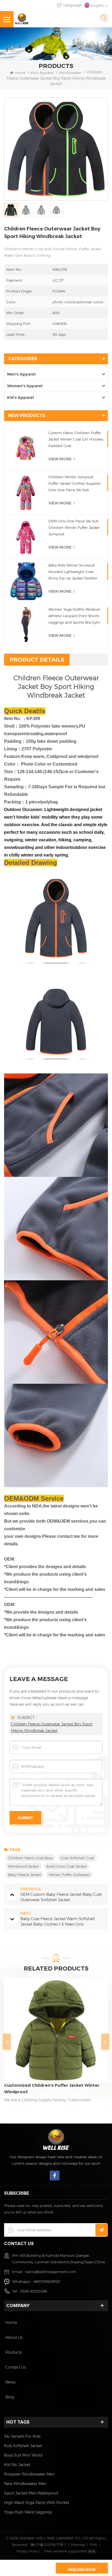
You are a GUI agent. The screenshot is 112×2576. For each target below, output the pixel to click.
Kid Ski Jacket (17, 2465)
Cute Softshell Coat (77, 1858)
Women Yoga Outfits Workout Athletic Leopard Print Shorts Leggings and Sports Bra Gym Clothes (74, 616)
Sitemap (78, 2545)
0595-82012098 (34, 2291)
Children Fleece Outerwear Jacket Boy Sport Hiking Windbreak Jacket (52, 1727)
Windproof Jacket (23, 1866)
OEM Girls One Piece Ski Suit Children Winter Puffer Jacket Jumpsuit (74, 527)
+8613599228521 (47, 2281)
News (10, 2382)
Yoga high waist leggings (28, 2512)
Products (14, 2352)
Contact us (16, 2367)
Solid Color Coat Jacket (66, 1866)
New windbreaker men (25, 2484)
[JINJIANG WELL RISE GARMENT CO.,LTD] (22, 19)
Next (105, 2042)
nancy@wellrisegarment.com (51, 2272)
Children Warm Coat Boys (30, 1858)
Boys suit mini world (23, 2455)
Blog (10, 2397)
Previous (7, 2042)
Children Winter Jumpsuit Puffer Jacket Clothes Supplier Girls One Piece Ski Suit (75, 483)
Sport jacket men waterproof (31, 2493)
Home (20, 73)
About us (14, 2337)
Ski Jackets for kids (22, 2436)
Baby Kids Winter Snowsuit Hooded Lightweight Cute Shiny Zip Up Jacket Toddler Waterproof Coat (73, 572)
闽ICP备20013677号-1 (48, 2545)
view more (60, 459)
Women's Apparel (25, 386)
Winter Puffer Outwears (69, 1875)
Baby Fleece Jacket (25, 1875)
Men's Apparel (21, 374)
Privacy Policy (28, 2551)
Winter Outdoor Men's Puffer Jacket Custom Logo (53, 2088)
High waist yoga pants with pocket (37, 2503)
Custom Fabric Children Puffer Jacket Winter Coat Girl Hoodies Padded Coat (76, 439)
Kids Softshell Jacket (23, 2446)
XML (94, 2545)
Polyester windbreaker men (29, 2474)
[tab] (37, 660)
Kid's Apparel (42, 73)
